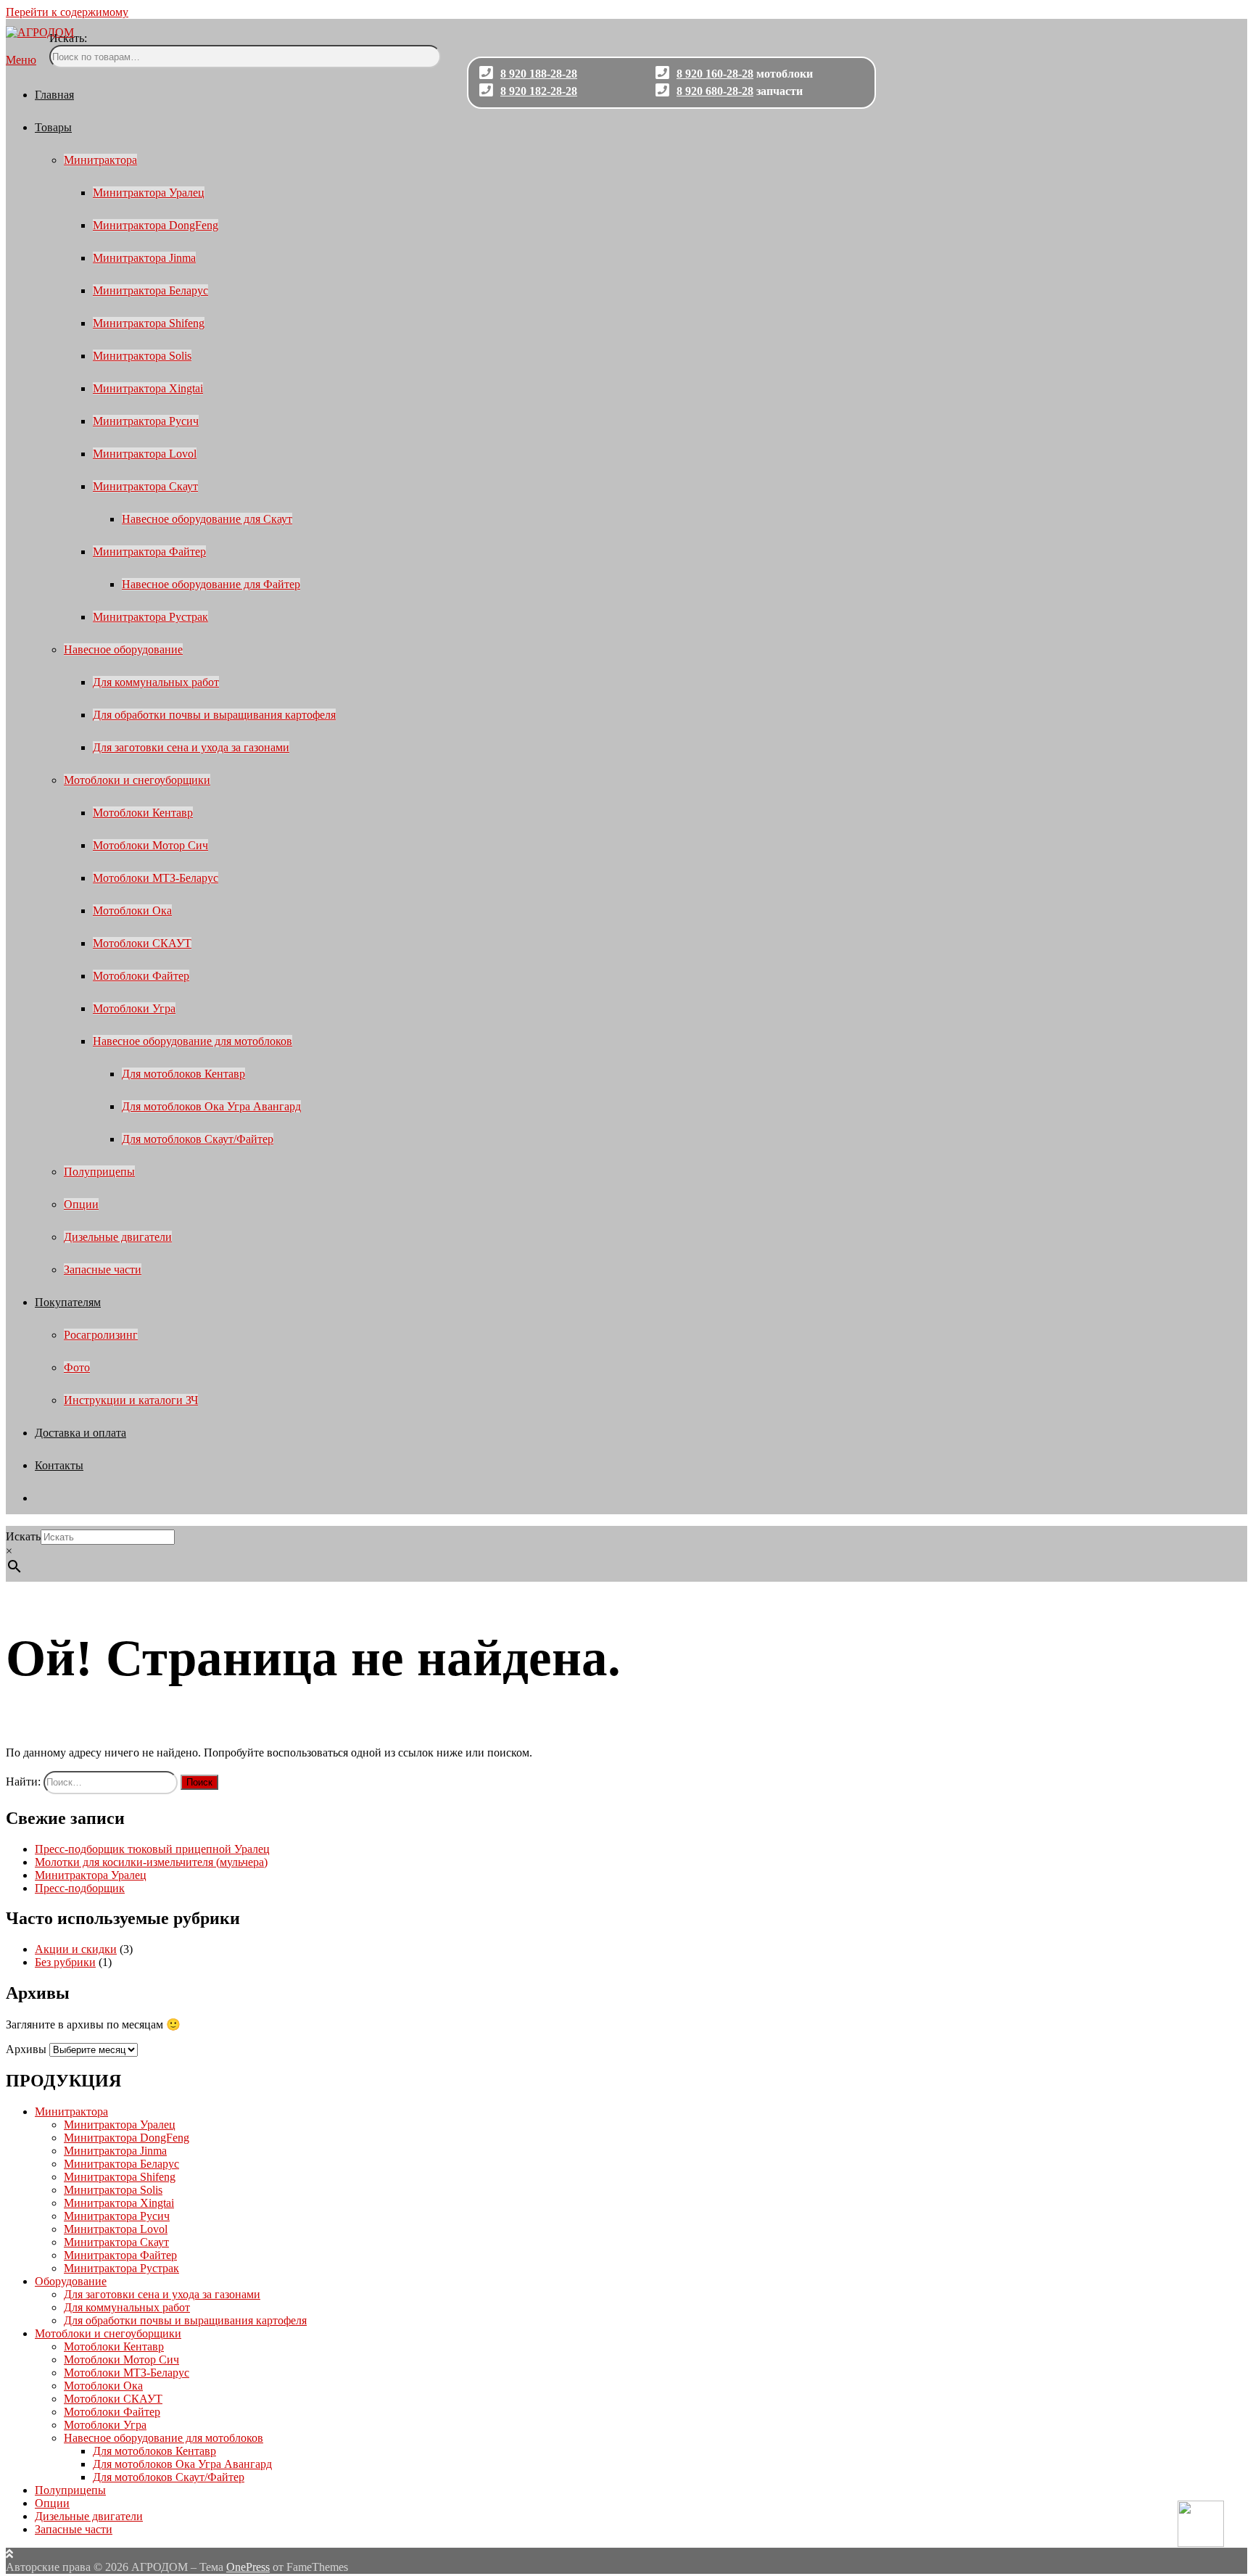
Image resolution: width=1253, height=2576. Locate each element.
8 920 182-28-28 (539, 91)
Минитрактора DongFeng (156, 225)
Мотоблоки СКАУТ (142, 943)
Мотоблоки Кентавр (143, 813)
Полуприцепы (99, 1172)
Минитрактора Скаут (145, 486)
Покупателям (68, 1302)
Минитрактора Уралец (149, 193)
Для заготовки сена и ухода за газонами (191, 747)
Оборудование (71, 2281)
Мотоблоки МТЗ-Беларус (156, 878)
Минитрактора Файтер (149, 552)
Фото (77, 1367)
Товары (53, 127)
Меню (21, 60)
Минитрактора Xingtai (148, 388)
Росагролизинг (101, 1335)
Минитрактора (100, 160)
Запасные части (103, 1270)
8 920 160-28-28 (715, 74)
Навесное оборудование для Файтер (211, 584)
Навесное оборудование (123, 649)
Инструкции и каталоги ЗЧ (131, 1400)
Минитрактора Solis (142, 356)
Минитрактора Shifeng (149, 323)
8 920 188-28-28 (539, 74)
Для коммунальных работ (156, 682)
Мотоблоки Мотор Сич (150, 845)
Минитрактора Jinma (144, 258)
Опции (81, 1204)
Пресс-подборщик (80, 1888)
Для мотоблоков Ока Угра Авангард (211, 1106)
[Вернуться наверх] (9, 2554)
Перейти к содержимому (67, 12)
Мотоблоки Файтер (141, 976)
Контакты (59, 1465)
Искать (23, 1536)
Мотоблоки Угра (134, 1008)
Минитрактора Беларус (150, 290)
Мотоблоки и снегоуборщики (137, 780)
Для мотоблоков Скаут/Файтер (198, 1139)
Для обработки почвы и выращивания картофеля (214, 715)
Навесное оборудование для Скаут (207, 519)
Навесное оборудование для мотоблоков (193, 1041)
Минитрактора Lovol (145, 454)
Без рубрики (65, 1962)
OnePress (248, 2567)
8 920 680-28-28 (715, 91)
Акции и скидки (76, 1949)
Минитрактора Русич (146, 421)
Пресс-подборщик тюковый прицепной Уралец (152, 1849)
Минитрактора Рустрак (150, 617)
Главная (54, 95)
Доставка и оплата (80, 1433)
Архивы (26, 2049)
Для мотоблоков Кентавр (183, 1074)
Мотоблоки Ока (132, 911)
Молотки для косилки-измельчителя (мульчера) (151, 1862)
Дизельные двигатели (118, 1237)
